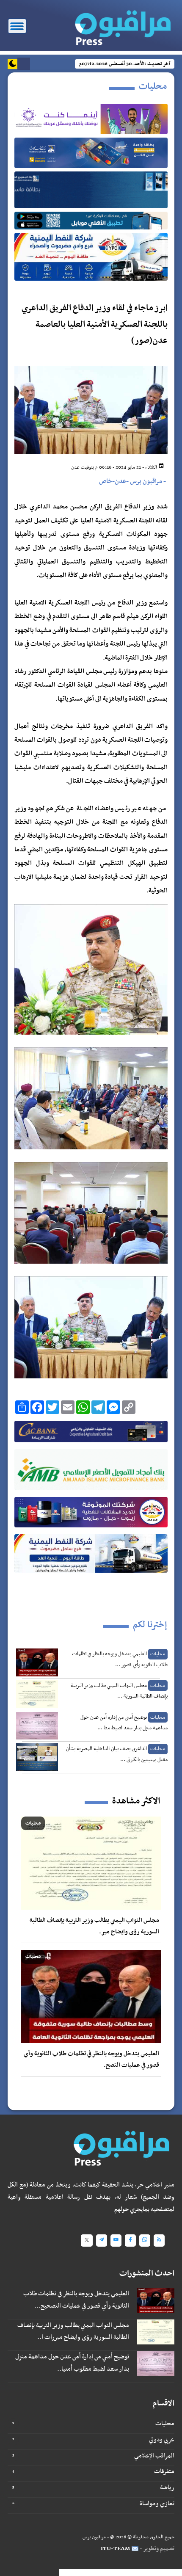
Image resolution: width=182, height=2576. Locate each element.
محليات (165, 2424)
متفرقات (164, 2471)
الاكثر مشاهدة (136, 1801)
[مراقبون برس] (119, 25)
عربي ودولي (162, 2440)
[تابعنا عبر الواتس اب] (145, 2241)
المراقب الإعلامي (154, 2456)
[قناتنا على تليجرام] (102, 2241)
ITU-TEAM (115, 2549)
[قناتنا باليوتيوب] (116, 2241)
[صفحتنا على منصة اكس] (87, 2241)
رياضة (167, 2488)
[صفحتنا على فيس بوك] (130, 2241)
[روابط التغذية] (159, 2241)
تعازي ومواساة (157, 2504)
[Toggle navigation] (17, 26)
